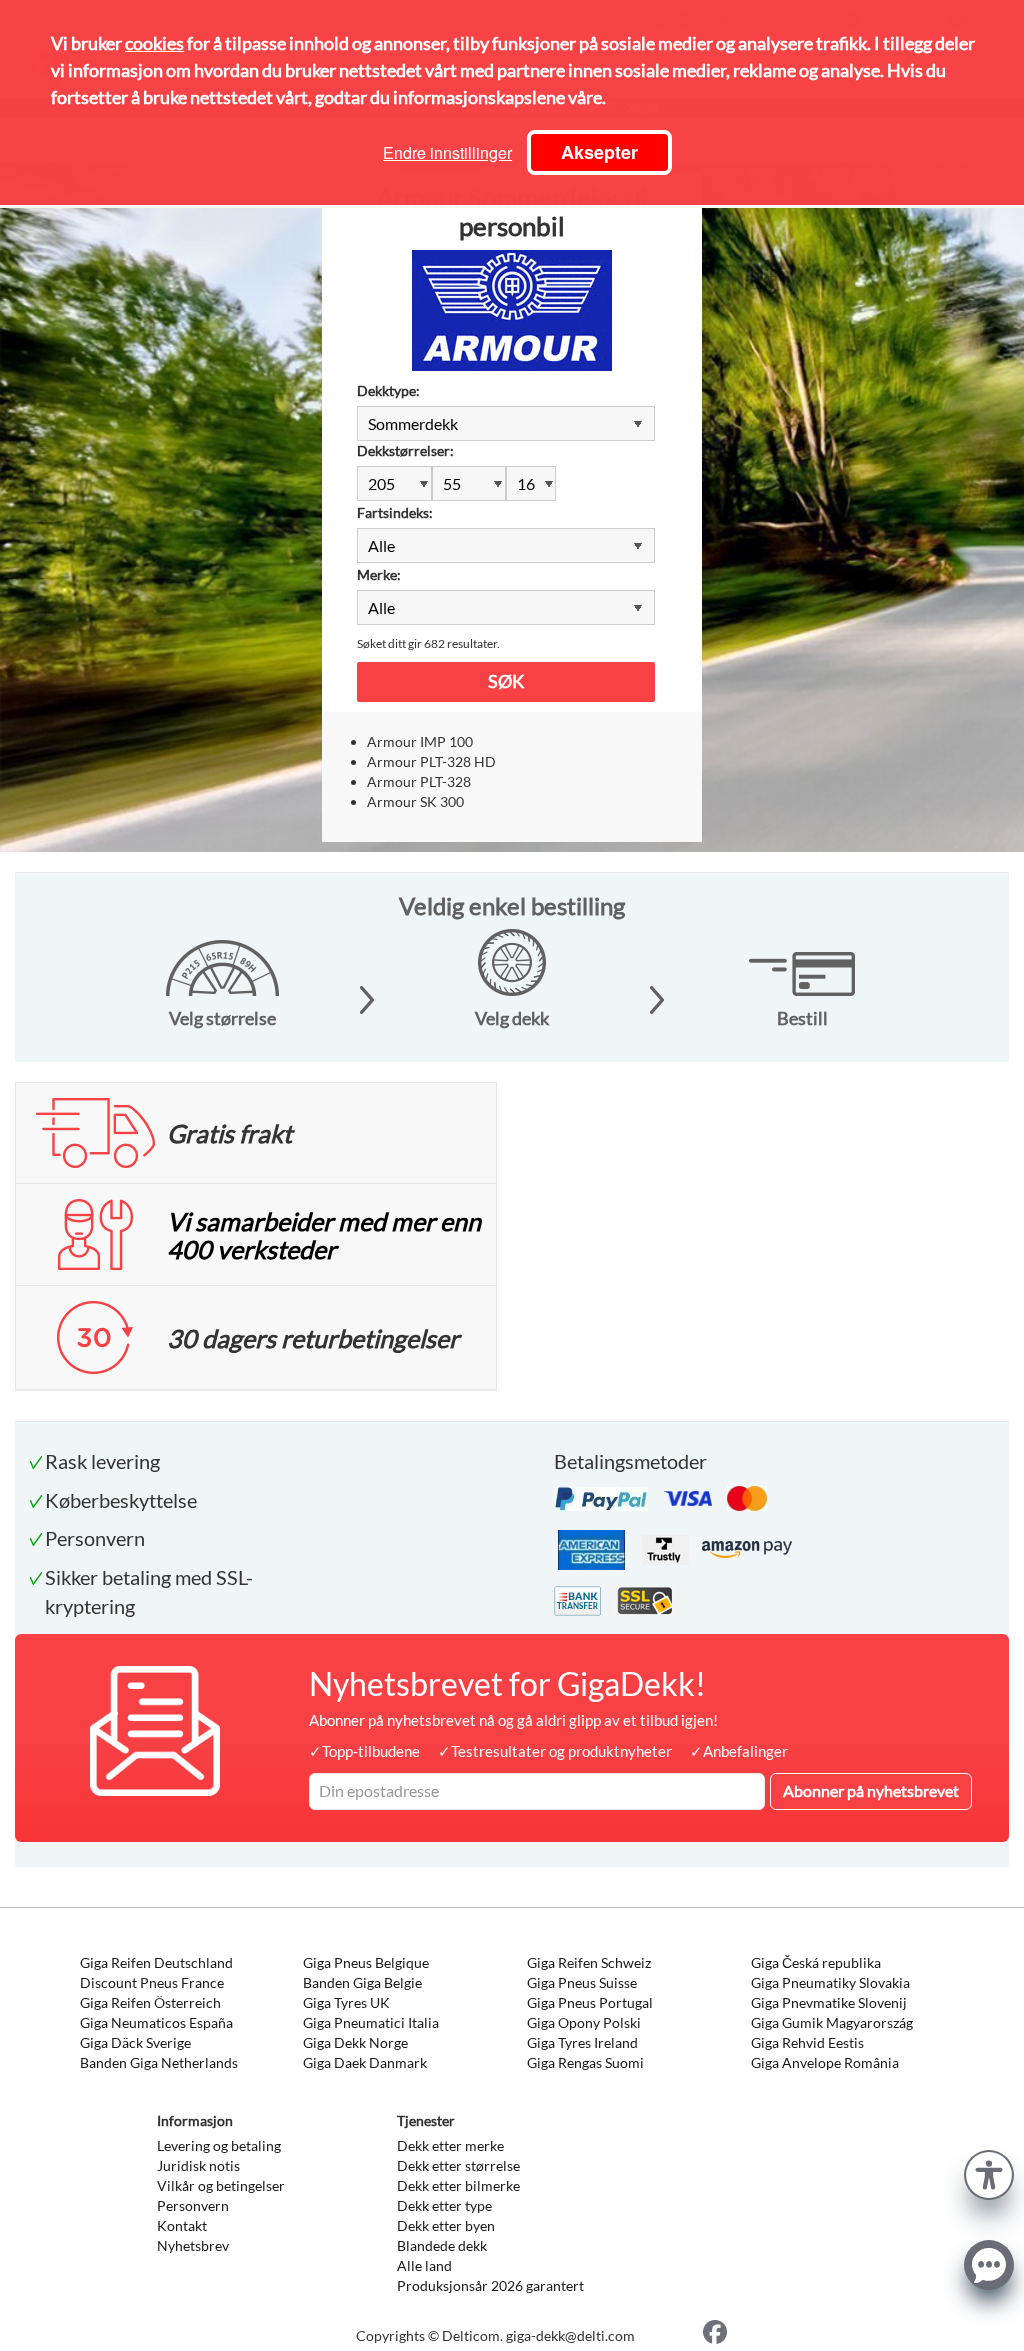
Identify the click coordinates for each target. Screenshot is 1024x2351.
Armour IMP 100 (420, 741)
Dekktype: (388, 390)
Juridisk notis (198, 2165)
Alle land (424, 2265)
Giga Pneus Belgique (366, 1962)
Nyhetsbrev (193, 2245)
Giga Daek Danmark (365, 2062)
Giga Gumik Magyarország (832, 2022)
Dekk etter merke (450, 2145)
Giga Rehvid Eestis (807, 2042)
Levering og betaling (219, 2145)
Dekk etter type (444, 2205)
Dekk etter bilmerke (458, 2185)
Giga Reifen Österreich (150, 2002)
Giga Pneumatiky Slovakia (830, 1982)
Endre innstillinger (447, 152)
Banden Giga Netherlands (159, 2062)
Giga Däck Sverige (135, 2042)
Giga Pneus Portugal (590, 2002)
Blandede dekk (442, 2245)
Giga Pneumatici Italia (371, 2022)
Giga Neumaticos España (156, 2022)
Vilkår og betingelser (221, 2185)
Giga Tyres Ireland (582, 2042)
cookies (154, 43)
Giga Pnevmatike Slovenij (829, 2002)
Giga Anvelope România (825, 2062)
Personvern (193, 2205)
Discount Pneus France (152, 1982)
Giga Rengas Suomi (585, 2062)
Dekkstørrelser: (405, 450)
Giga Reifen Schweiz (589, 1962)
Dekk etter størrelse (458, 2165)
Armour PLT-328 (419, 781)
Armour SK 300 (415, 801)
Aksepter (599, 152)
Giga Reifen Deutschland (156, 1962)
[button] (989, 2172)
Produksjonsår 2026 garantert (490, 2285)
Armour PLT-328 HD (431, 761)
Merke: (379, 574)
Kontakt (182, 2225)
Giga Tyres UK (346, 2002)
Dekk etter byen (446, 2225)
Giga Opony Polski (584, 2022)
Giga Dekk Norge (355, 2042)
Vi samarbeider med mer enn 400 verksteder (324, 1235)
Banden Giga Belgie (362, 1982)
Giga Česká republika (816, 1962)
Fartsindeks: (395, 512)
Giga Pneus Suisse (582, 1982)
